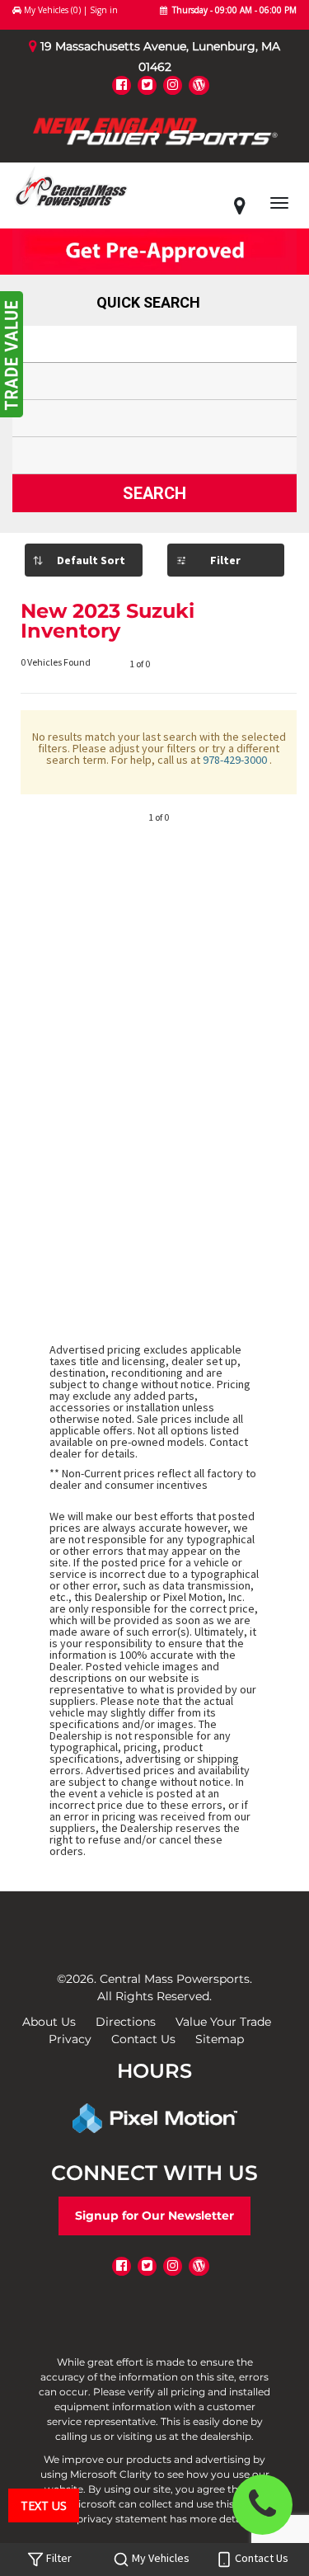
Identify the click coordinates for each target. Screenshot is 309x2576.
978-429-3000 (236, 760)
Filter (225, 560)
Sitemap (220, 2039)
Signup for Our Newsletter (154, 2216)
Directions (126, 2022)
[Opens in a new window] (122, 85)
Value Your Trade (223, 2022)
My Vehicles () (52, 10)
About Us (49, 2022)
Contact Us (143, 2039)
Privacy (70, 2039)
